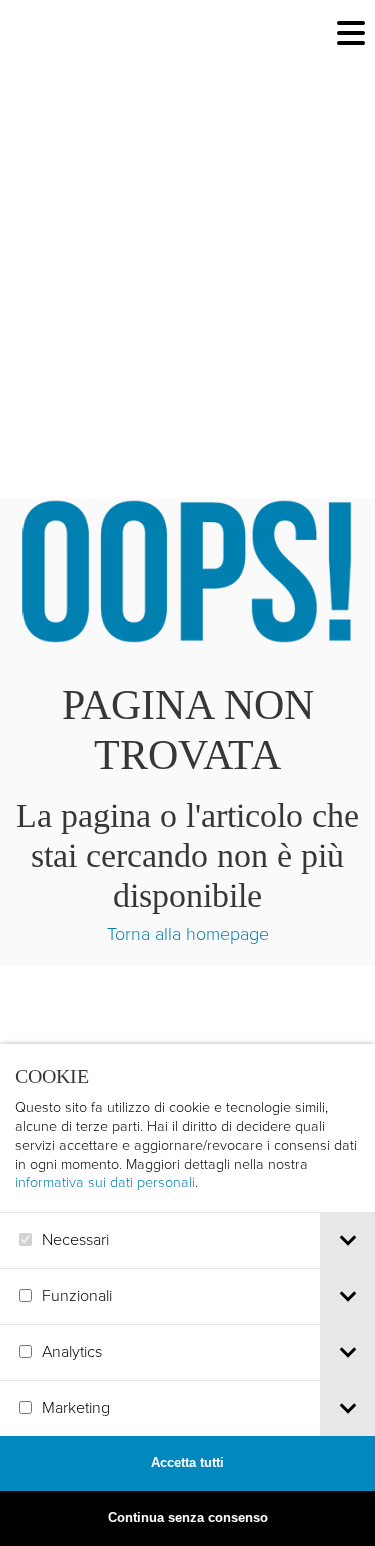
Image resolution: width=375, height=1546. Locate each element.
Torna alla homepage (188, 934)
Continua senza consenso (188, 1517)
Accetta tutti (187, 1462)
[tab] (347, 1240)
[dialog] (187, 1295)
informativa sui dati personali (105, 1182)
